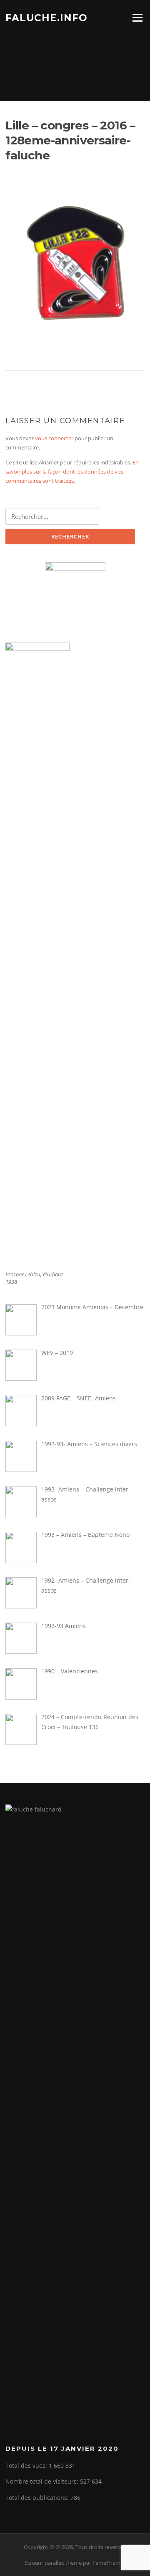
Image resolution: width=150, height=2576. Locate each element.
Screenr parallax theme (53, 2563)
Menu (137, 17)
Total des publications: (38, 2498)
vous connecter (54, 438)
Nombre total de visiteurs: (43, 2481)
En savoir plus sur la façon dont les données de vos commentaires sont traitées (72, 472)
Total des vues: (27, 2466)
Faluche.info (46, 17)
